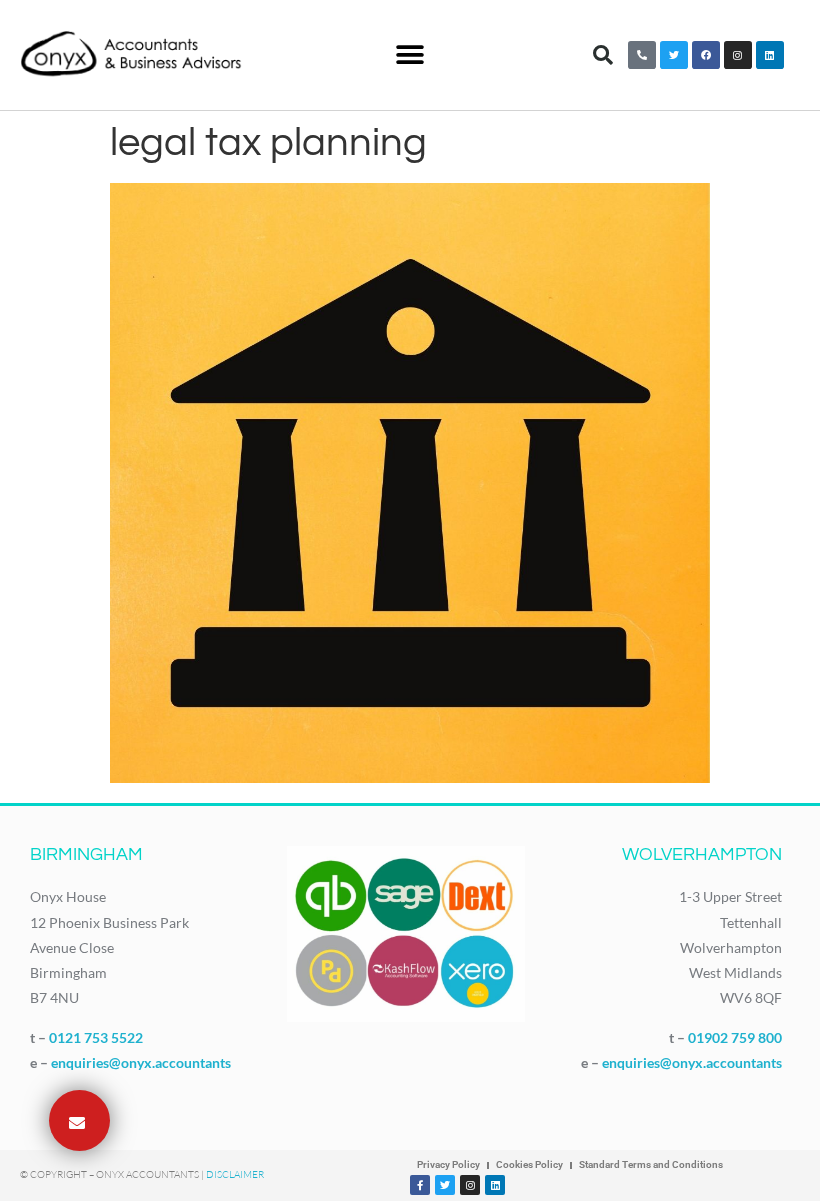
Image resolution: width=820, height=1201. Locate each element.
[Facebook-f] (420, 1185)
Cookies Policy (529, 1164)
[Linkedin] (770, 55)
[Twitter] (674, 55)
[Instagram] (738, 55)
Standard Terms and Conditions (651, 1164)
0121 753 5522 (96, 1037)
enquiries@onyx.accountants (141, 1062)
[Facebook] (706, 55)
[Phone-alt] (642, 55)
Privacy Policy (448, 1164)
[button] (410, 55)
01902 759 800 (735, 1037)
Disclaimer (235, 1174)
